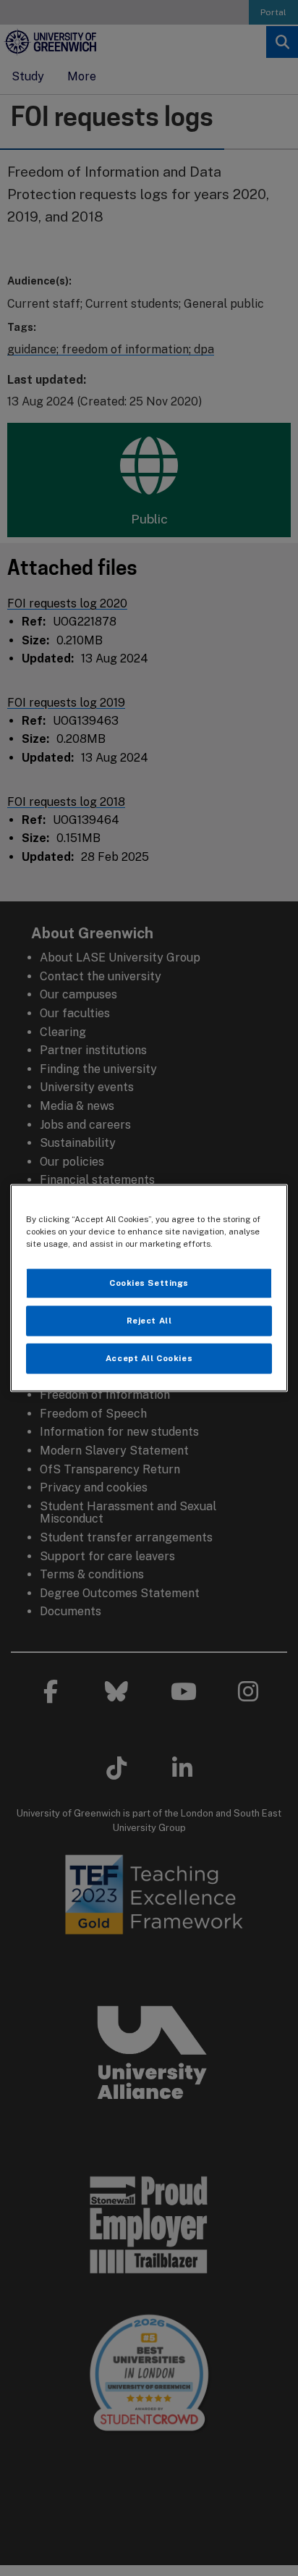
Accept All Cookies (149, 1358)
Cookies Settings (149, 1283)
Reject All (149, 1321)
